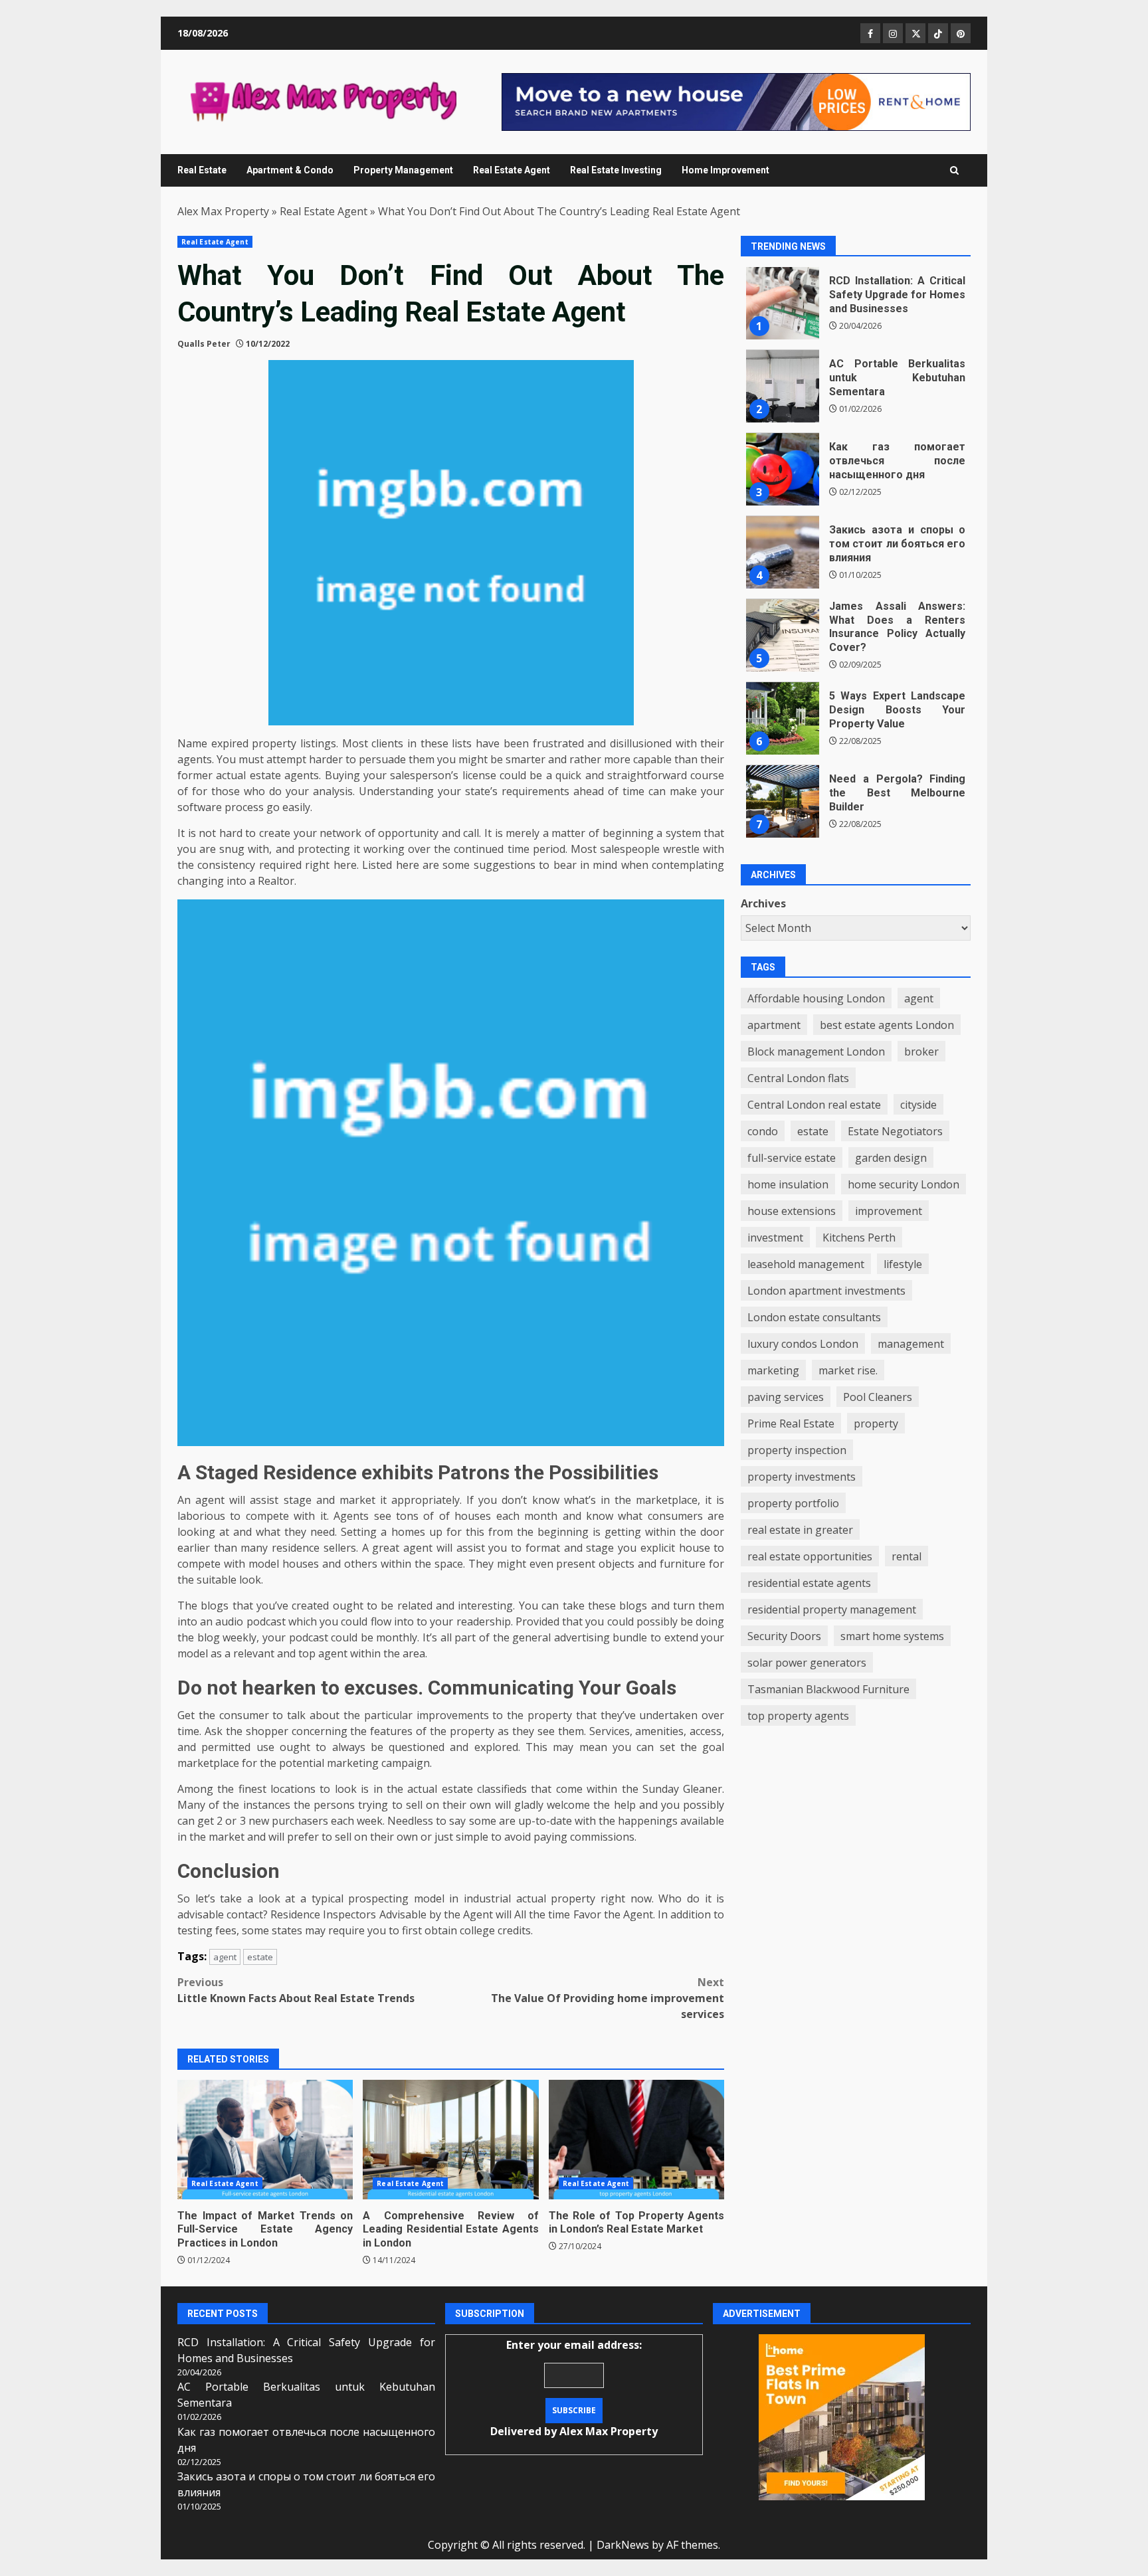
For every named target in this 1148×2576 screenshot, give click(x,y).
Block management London (816, 1052)
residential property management (832, 1610)
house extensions (792, 1211)
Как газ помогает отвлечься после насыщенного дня (783, 470)
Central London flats (798, 1078)
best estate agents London (887, 1025)
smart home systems (892, 1636)
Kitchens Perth (859, 1238)
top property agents (798, 1716)
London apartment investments (826, 1291)
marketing (773, 1370)
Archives (763, 904)
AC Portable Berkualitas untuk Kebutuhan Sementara (783, 387)
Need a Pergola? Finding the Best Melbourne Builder (783, 802)
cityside (918, 1105)
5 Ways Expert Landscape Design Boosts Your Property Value (783, 719)
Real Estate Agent (512, 170)
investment (775, 1238)
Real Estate (202, 170)
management (911, 1344)
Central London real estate (814, 1105)
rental (907, 1556)
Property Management (403, 170)
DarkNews (623, 2545)
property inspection (797, 1450)
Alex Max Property (223, 211)
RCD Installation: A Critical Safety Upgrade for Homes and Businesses (783, 304)
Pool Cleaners (878, 1397)
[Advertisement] (736, 101)
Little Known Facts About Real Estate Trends (296, 1990)
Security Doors (784, 1636)
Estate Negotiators (895, 1131)
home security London (904, 1184)
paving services (786, 1397)
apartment (774, 1025)
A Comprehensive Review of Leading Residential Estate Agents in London (450, 2140)
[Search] (954, 170)
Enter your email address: (574, 2388)
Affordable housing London (816, 998)
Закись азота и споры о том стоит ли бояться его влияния (783, 553)
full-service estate (792, 1158)
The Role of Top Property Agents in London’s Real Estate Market (636, 2140)
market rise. (848, 1370)
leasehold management (806, 1264)
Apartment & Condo (290, 170)
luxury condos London (803, 1344)
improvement (889, 1211)
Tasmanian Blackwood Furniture (828, 1689)
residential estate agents (809, 1583)
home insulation (788, 1184)
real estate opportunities (810, 1556)
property (876, 1424)
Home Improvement (725, 170)
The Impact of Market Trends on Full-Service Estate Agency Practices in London (265, 2140)
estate (260, 1957)
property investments (802, 1477)
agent (225, 1957)
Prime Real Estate (791, 1424)
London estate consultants (814, 1317)
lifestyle (903, 1264)
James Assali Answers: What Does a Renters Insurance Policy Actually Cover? (783, 636)
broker (921, 1052)
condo (763, 1131)
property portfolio (793, 1503)
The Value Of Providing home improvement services (608, 1998)
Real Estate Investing (616, 170)
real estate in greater (800, 1530)
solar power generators (807, 1663)
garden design (891, 1158)
